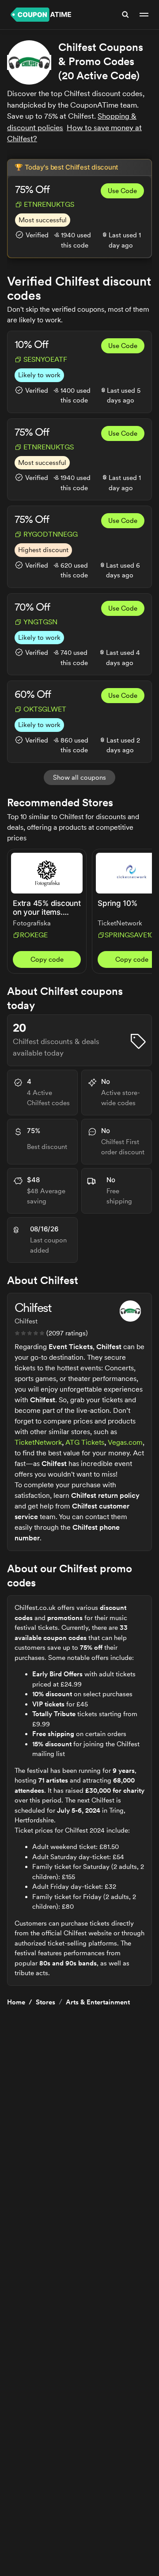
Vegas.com (125, 1442)
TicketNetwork (38, 1442)
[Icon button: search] (125, 15)
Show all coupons (79, 777)
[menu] (144, 15)
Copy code (47, 959)
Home (16, 2002)
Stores (45, 2002)
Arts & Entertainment (98, 2002)
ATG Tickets (85, 1442)
